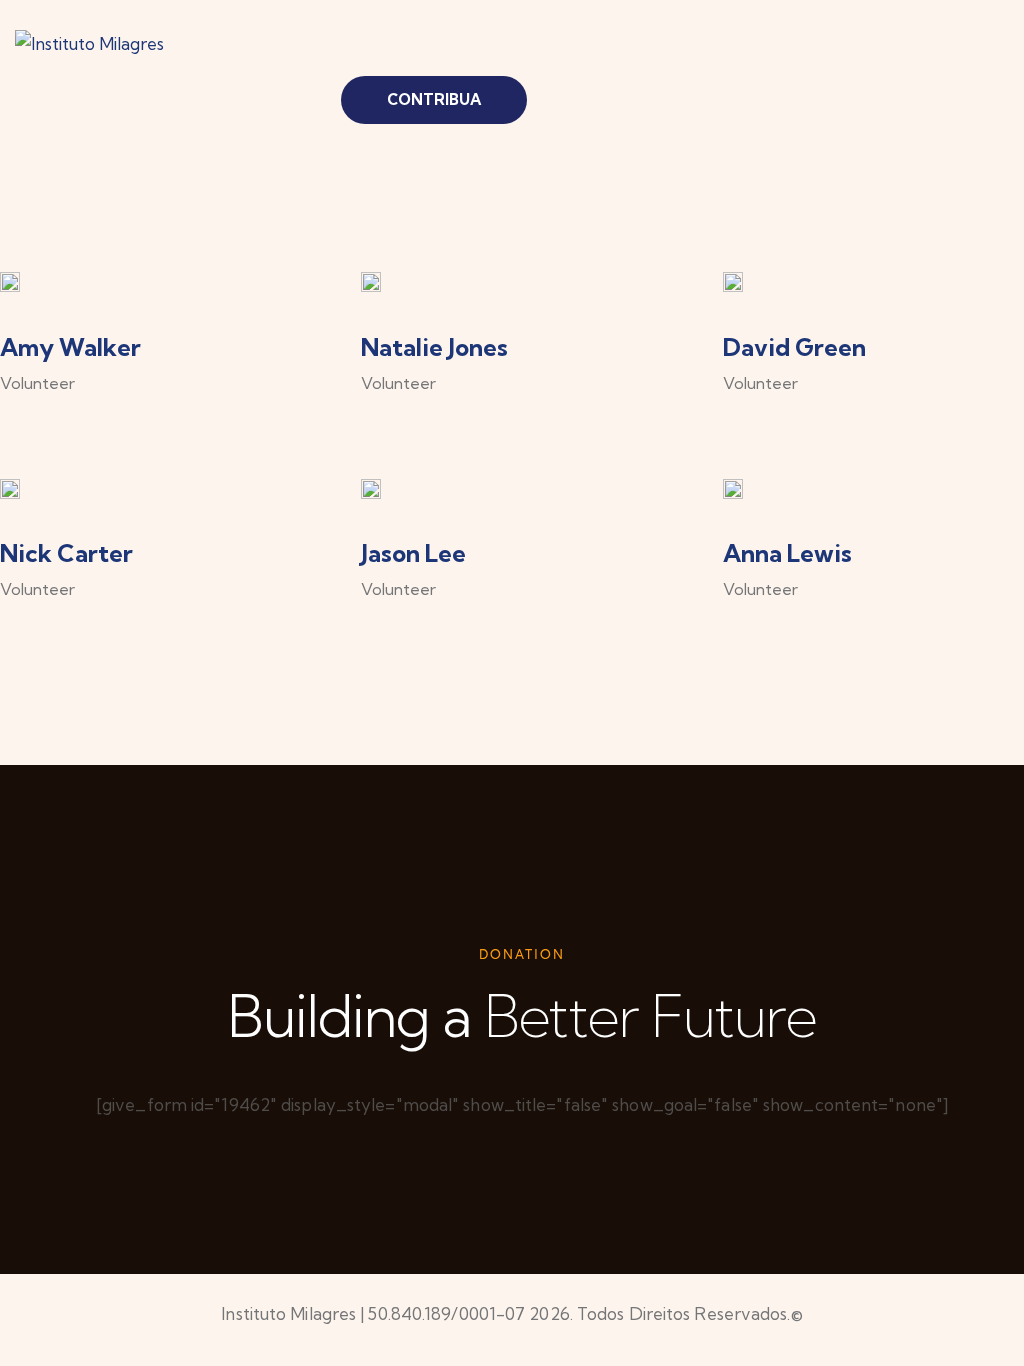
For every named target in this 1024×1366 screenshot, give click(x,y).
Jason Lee (413, 553)
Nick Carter (66, 553)
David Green (794, 347)
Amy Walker (70, 347)
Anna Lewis (787, 553)
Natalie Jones (434, 347)
